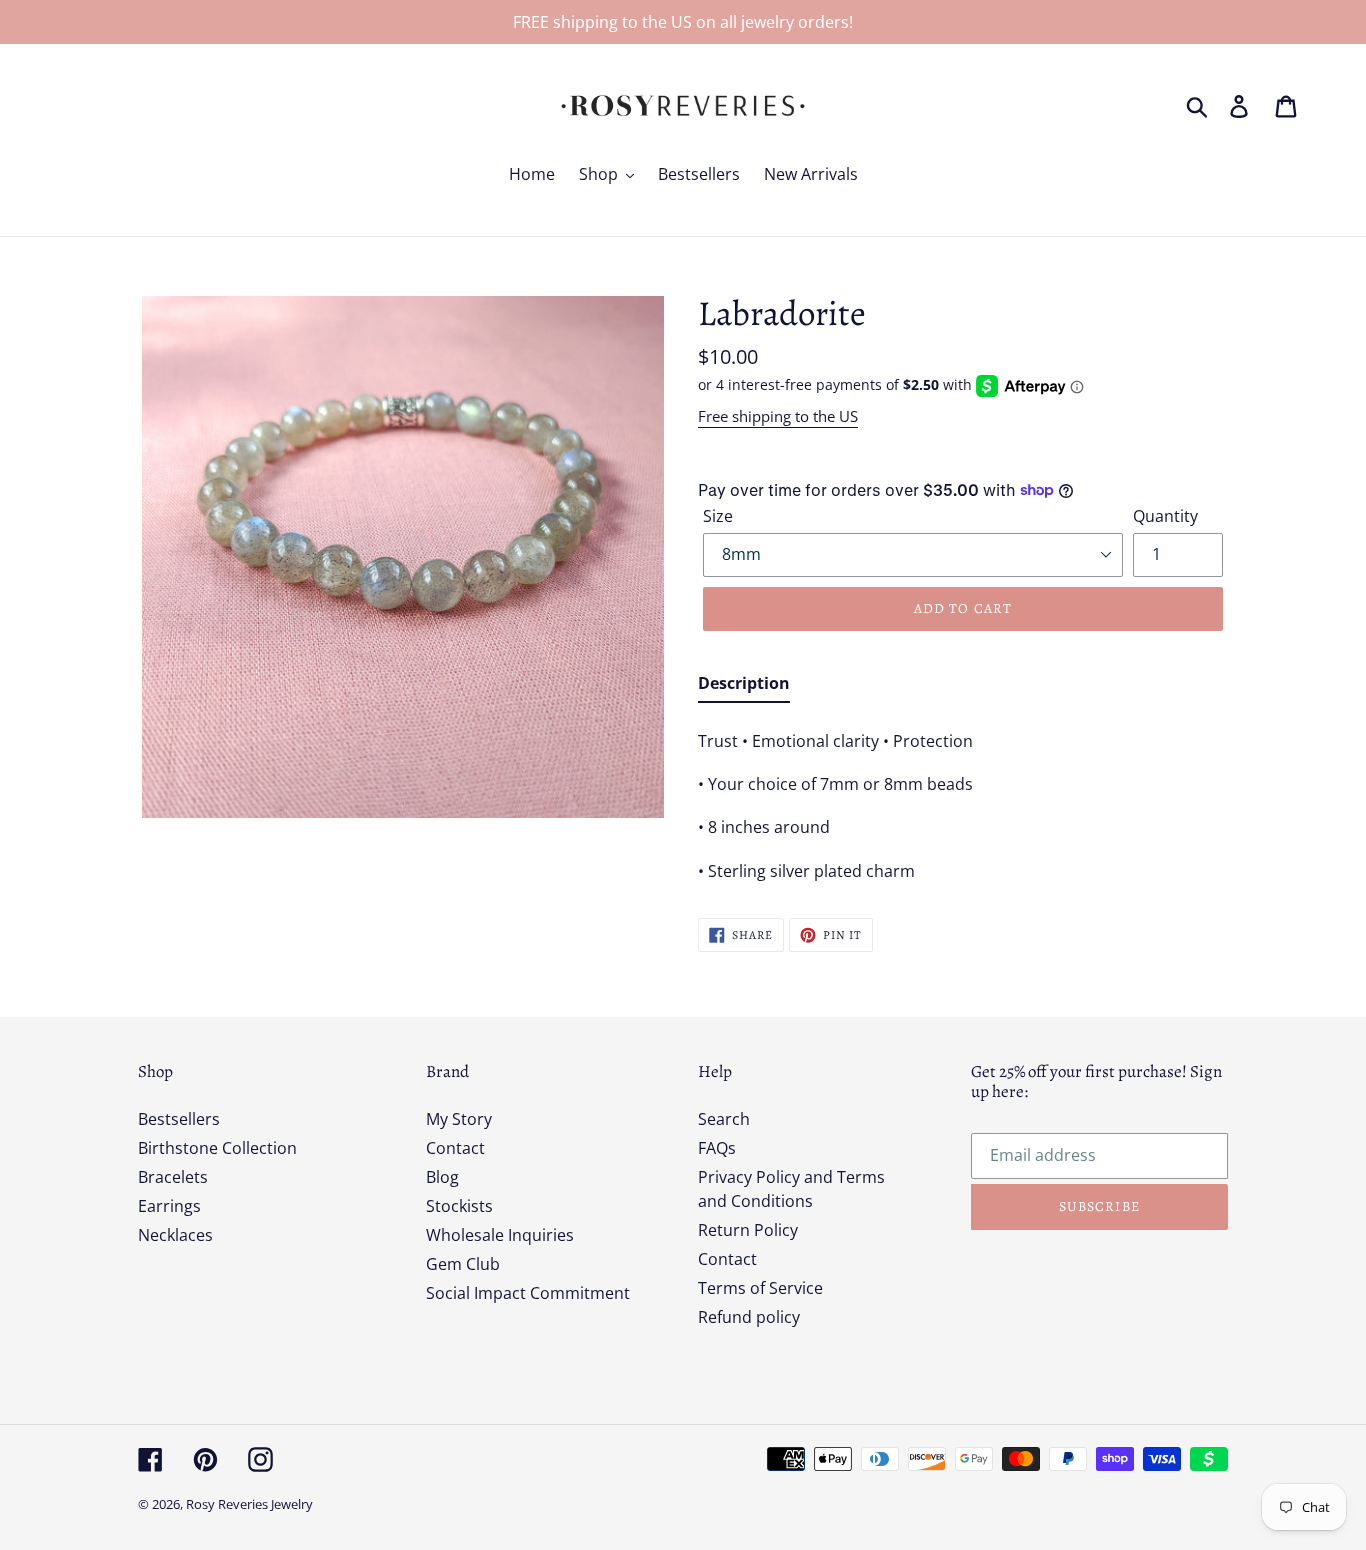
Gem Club (463, 1264)
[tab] (744, 687)
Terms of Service (760, 1288)
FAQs (717, 1148)
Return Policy (748, 1230)
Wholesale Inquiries (500, 1235)
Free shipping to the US (778, 416)
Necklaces (175, 1235)
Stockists (459, 1206)
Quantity (1165, 516)
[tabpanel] (963, 800)
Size (718, 516)
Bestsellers (179, 1119)
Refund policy (749, 1317)
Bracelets (173, 1177)
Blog (442, 1177)
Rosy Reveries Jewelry (249, 1504)
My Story (459, 1119)
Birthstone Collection (217, 1148)
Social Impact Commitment (528, 1293)
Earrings (169, 1206)
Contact (455, 1148)
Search (724, 1119)
